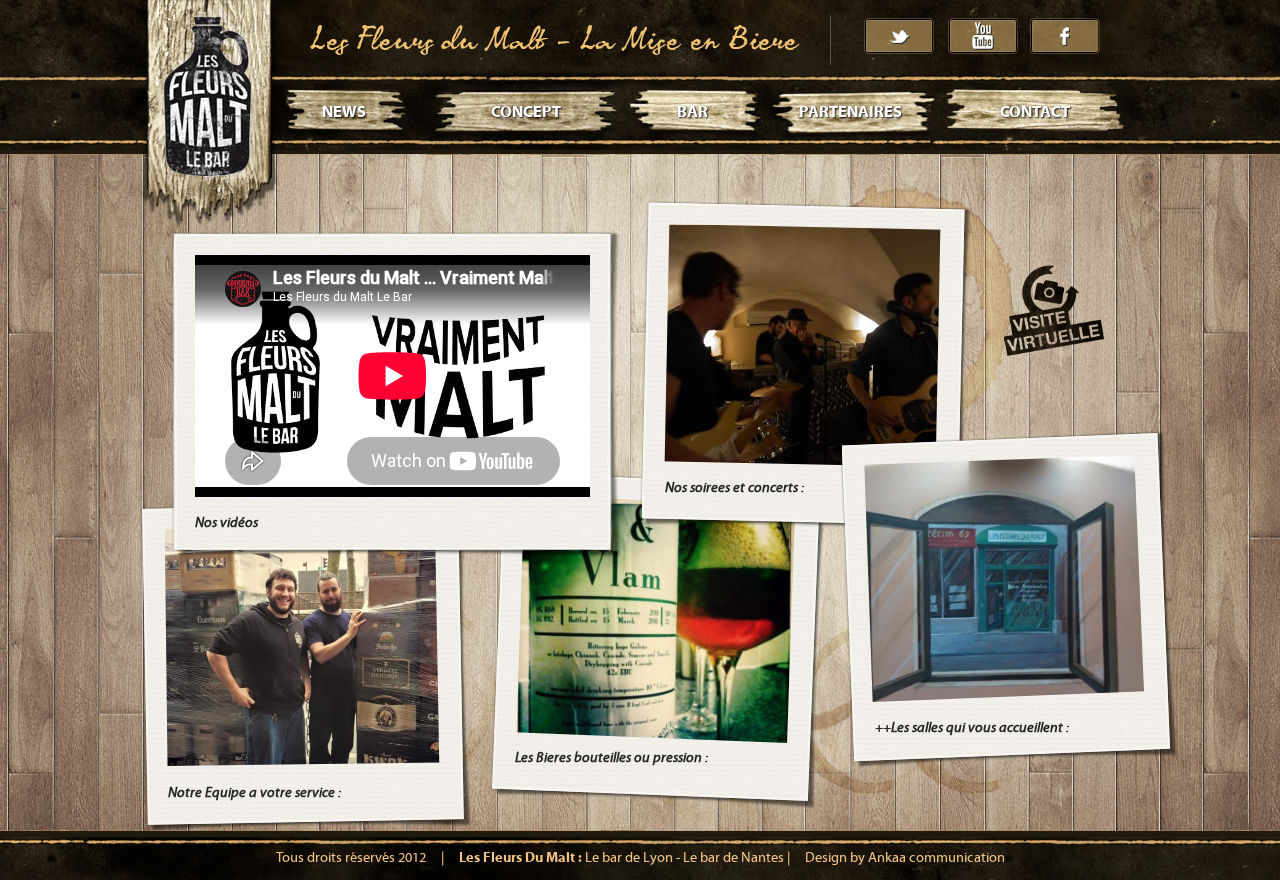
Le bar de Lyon (629, 858)
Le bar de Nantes (733, 858)
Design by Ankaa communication (905, 858)
